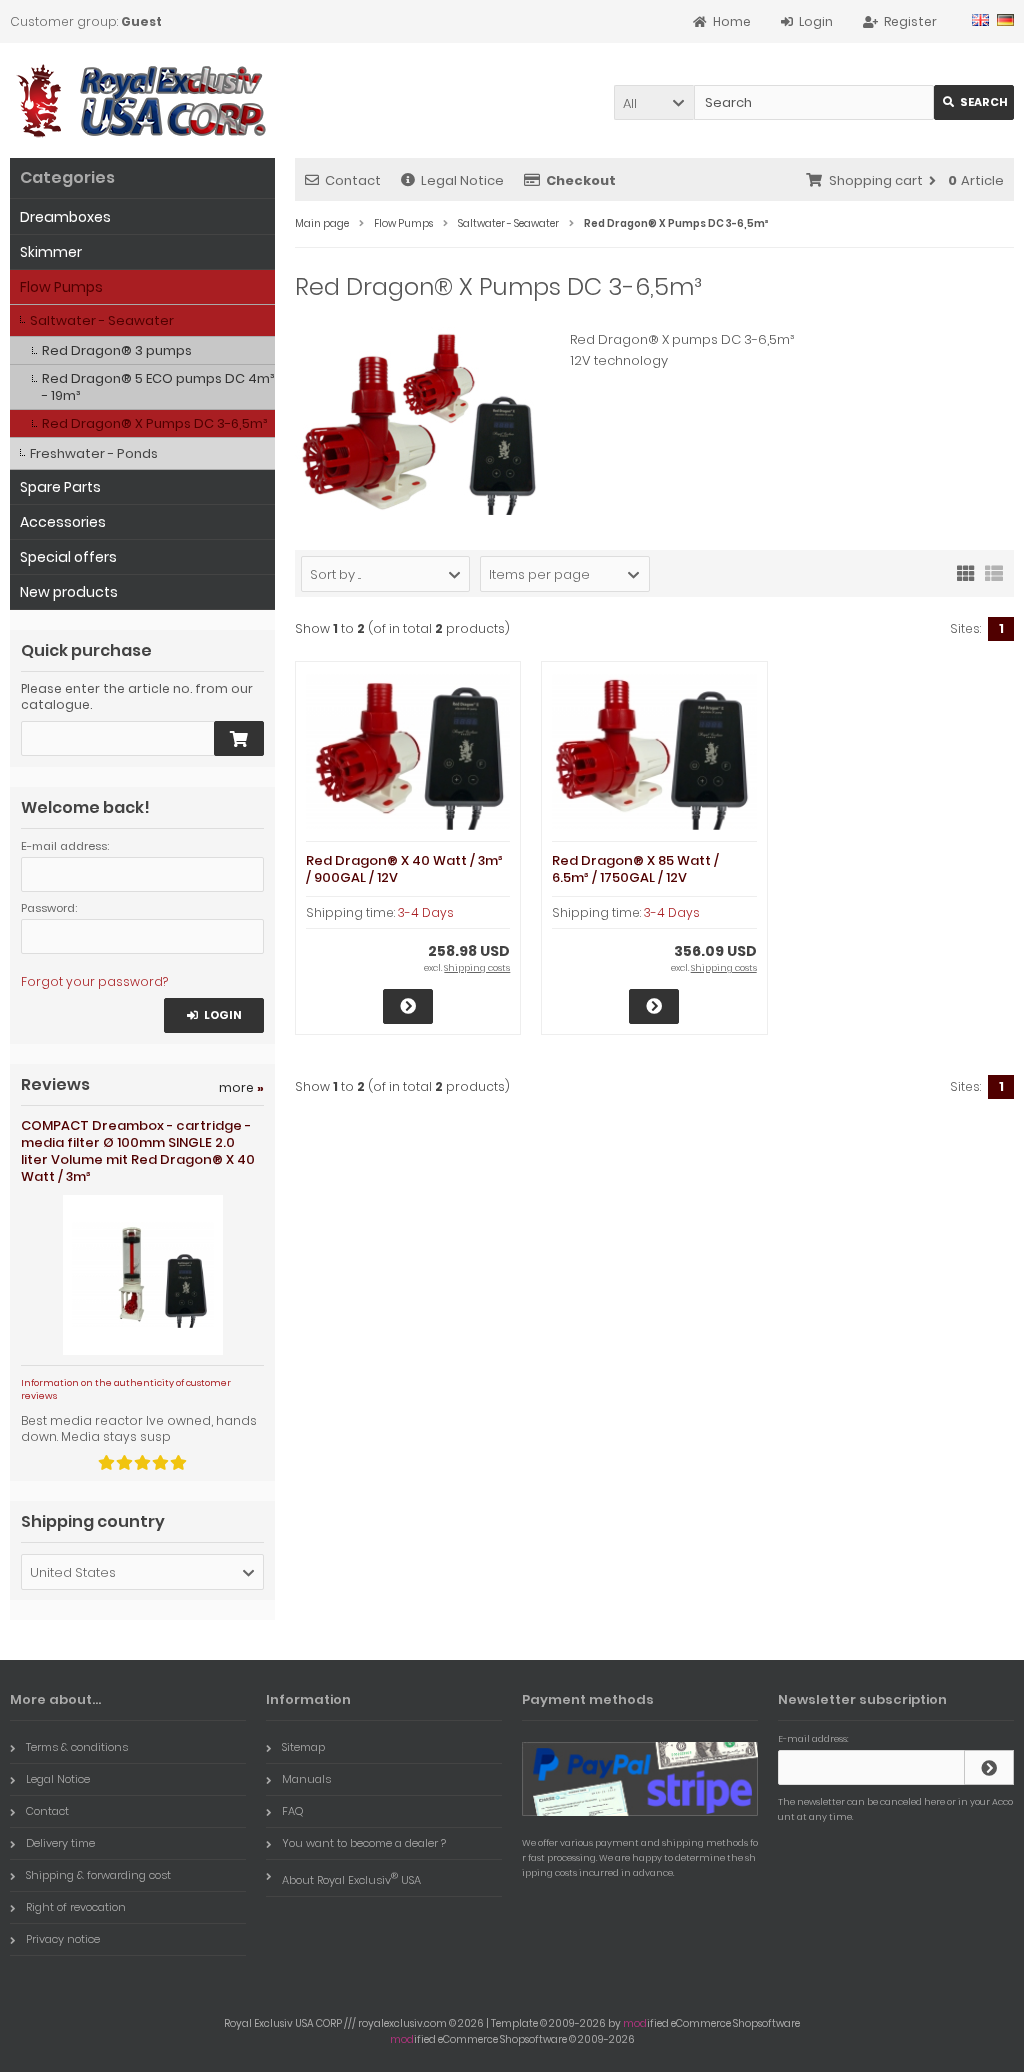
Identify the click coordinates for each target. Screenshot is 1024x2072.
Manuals (306, 1779)
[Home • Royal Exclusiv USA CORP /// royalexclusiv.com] (142, 100)
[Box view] (966, 572)
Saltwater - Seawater (102, 320)
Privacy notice (63, 1939)
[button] (654, 102)
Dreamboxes (65, 217)
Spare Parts (60, 487)
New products (69, 592)
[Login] (989, 1767)
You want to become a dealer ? (364, 1843)
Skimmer (51, 252)
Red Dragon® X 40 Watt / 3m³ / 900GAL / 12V (404, 869)
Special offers (68, 557)
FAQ (292, 1811)
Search (974, 102)
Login (214, 1015)
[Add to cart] (239, 738)
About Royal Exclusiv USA (351, 1878)
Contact (353, 180)
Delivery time (60, 1843)
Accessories (63, 522)
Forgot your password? (94, 981)
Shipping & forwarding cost (98, 1875)
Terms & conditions (77, 1747)
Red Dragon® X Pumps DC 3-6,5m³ (154, 423)
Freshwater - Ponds (94, 453)
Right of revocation (76, 1907)
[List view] (994, 572)
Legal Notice (462, 180)
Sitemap (303, 1747)
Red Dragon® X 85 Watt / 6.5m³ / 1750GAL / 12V (635, 869)
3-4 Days (426, 912)
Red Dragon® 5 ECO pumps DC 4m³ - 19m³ (158, 387)
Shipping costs (477, 968)
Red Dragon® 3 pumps (117, 350)
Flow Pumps (61, 287)
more (241, 1087)
